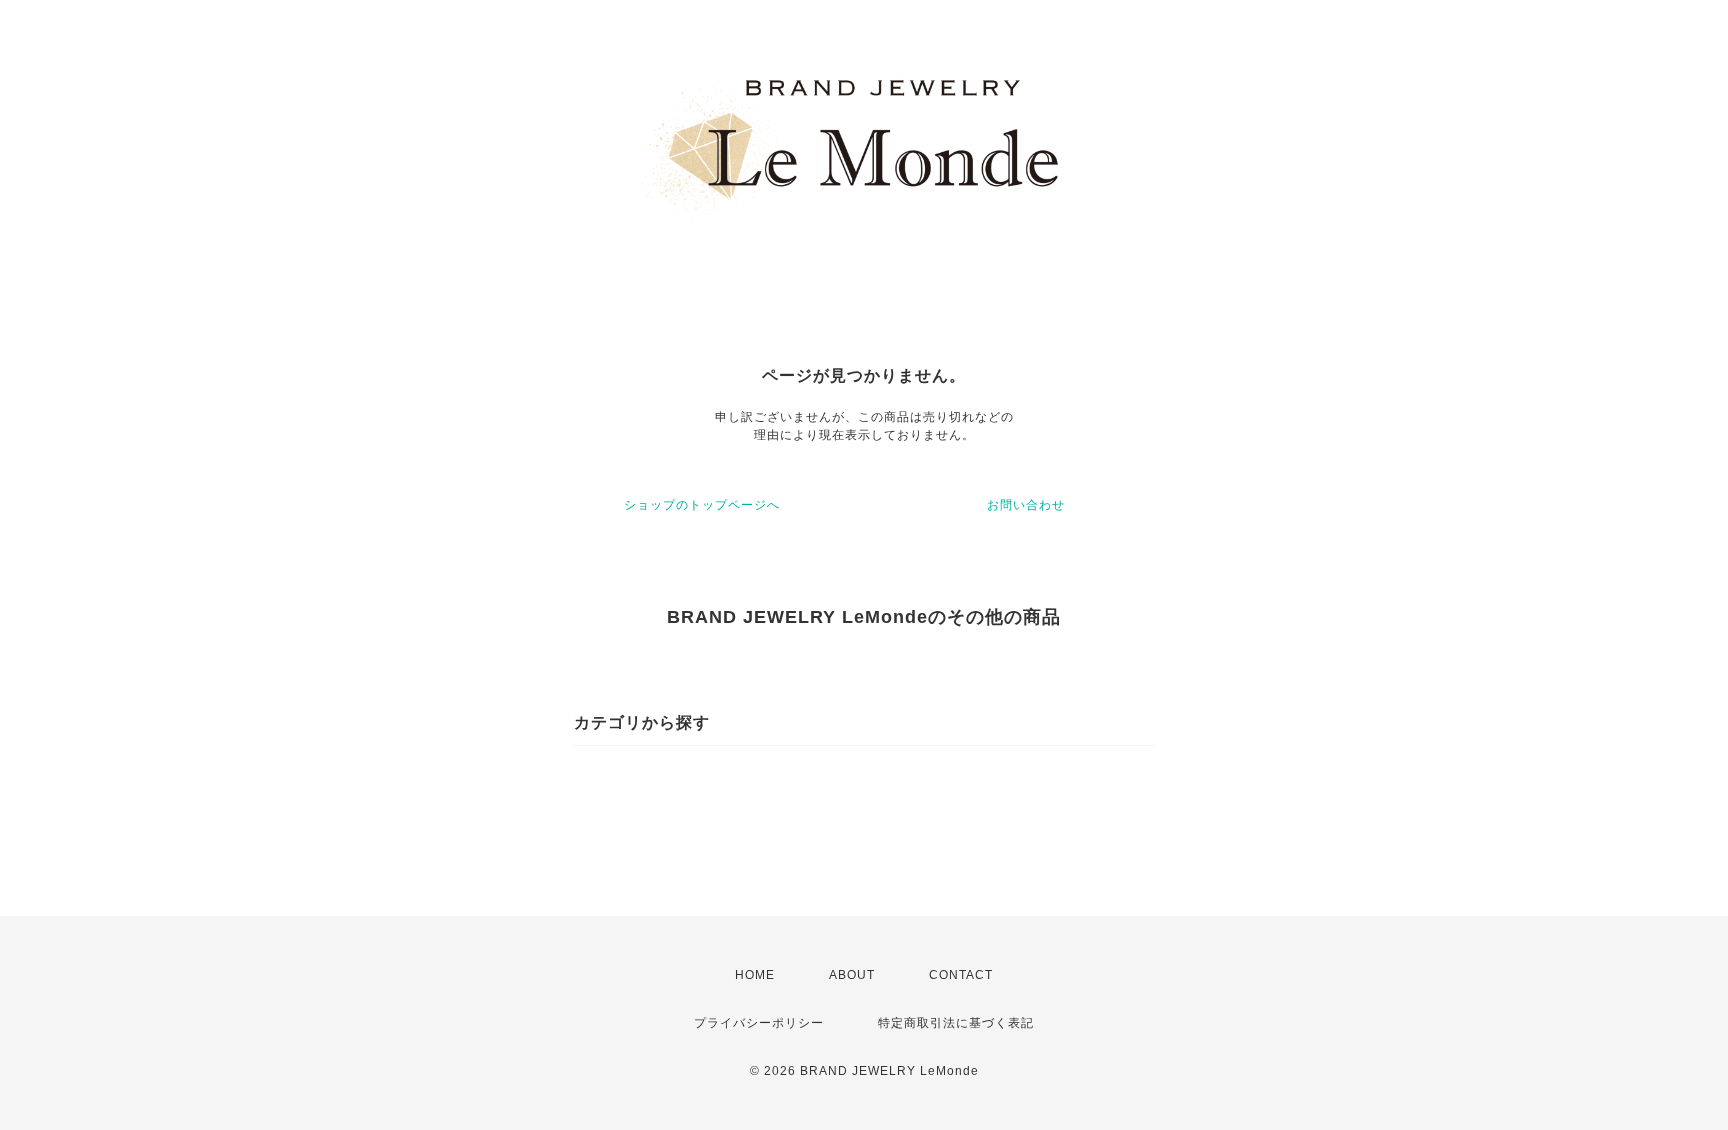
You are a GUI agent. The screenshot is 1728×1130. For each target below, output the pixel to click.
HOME (755, 975)
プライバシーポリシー (759, 1023)
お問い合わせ (1026, 505)
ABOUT (852, 975)
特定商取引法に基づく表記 (956, 1023)
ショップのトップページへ (702, 505)
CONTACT (961, 975)
